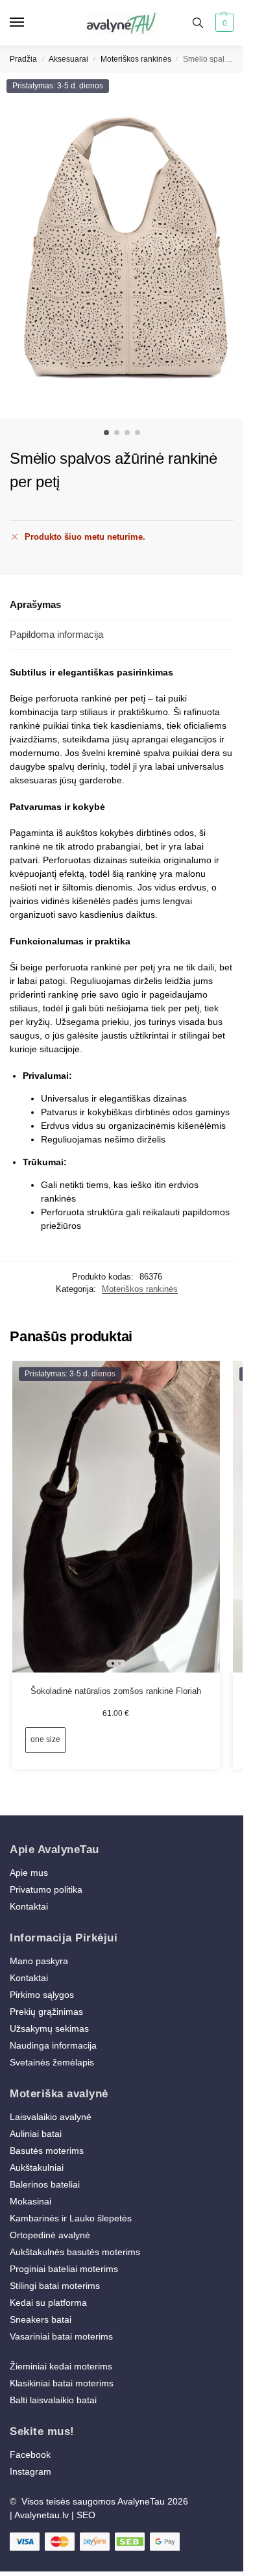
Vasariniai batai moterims (61, 2336)
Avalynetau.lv (42, 2515)
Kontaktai (29, 1906)
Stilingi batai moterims (55, 2286)
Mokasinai (30, 2201)
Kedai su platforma (48, 2303)
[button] (223, 23)
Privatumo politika (46, 1889)
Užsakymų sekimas (49, 2028)
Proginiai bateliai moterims (64, 2269)
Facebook (30, 2455)
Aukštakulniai (37, 2167)
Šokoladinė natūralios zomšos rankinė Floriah (116, 1691)
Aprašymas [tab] (35, 604)
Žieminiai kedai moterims (61, 2366)
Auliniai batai (36, 2134)
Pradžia (23, 59)
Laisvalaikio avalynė (51, 2117)
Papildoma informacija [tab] (56, 634)
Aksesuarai (68, 59)
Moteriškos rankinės (136, 59)
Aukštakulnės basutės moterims (75, 2252)
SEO (86, 2515)
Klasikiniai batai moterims (62, 2383)
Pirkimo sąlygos (42, 1995)
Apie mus (29, 1873)
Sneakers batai (41, 2319)
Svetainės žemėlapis (52, 2062)
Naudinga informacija (53, 2045)
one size (45, 1739)
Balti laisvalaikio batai (53, 2400)
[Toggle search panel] (198, 23)
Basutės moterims (47, 2151)
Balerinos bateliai (45, 2184)
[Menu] (29, 23)
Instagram (30, 2471)
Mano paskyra (40, 1961)
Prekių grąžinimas (46, 2012)
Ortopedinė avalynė (50, 2235)
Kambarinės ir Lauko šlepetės (71, 2218)
